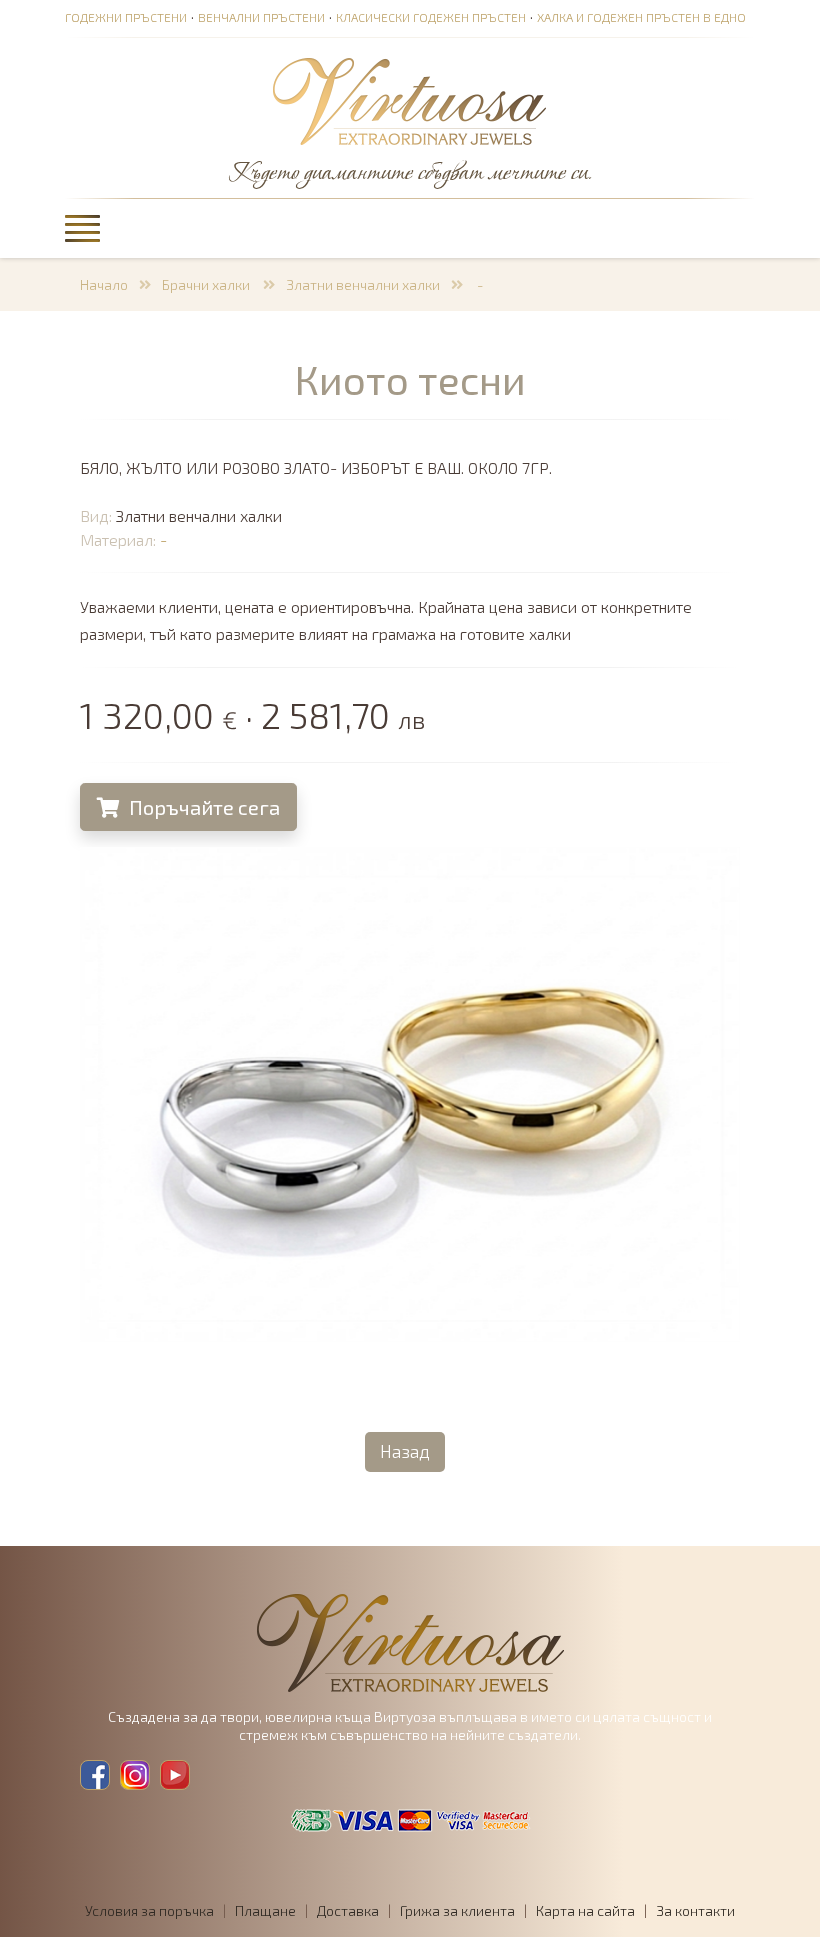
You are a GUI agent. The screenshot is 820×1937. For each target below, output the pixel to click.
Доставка (348, 1910)
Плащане (265, 1910)
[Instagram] (135, 1775)
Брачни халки (207, 284)
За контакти (695, 1910)
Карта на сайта (585, 1910)
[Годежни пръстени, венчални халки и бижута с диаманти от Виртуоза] (410, 103)
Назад (405, 1451)
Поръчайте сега (202, 807)
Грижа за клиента (457, 1910)
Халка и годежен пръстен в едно (641, 17)
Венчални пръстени (261, 17)
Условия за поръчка (149, 1910)
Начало (104, 284)
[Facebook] (95, 1775)
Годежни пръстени (126, 17)
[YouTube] (175, 1775)
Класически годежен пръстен (431, 17)
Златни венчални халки (363, 284)
